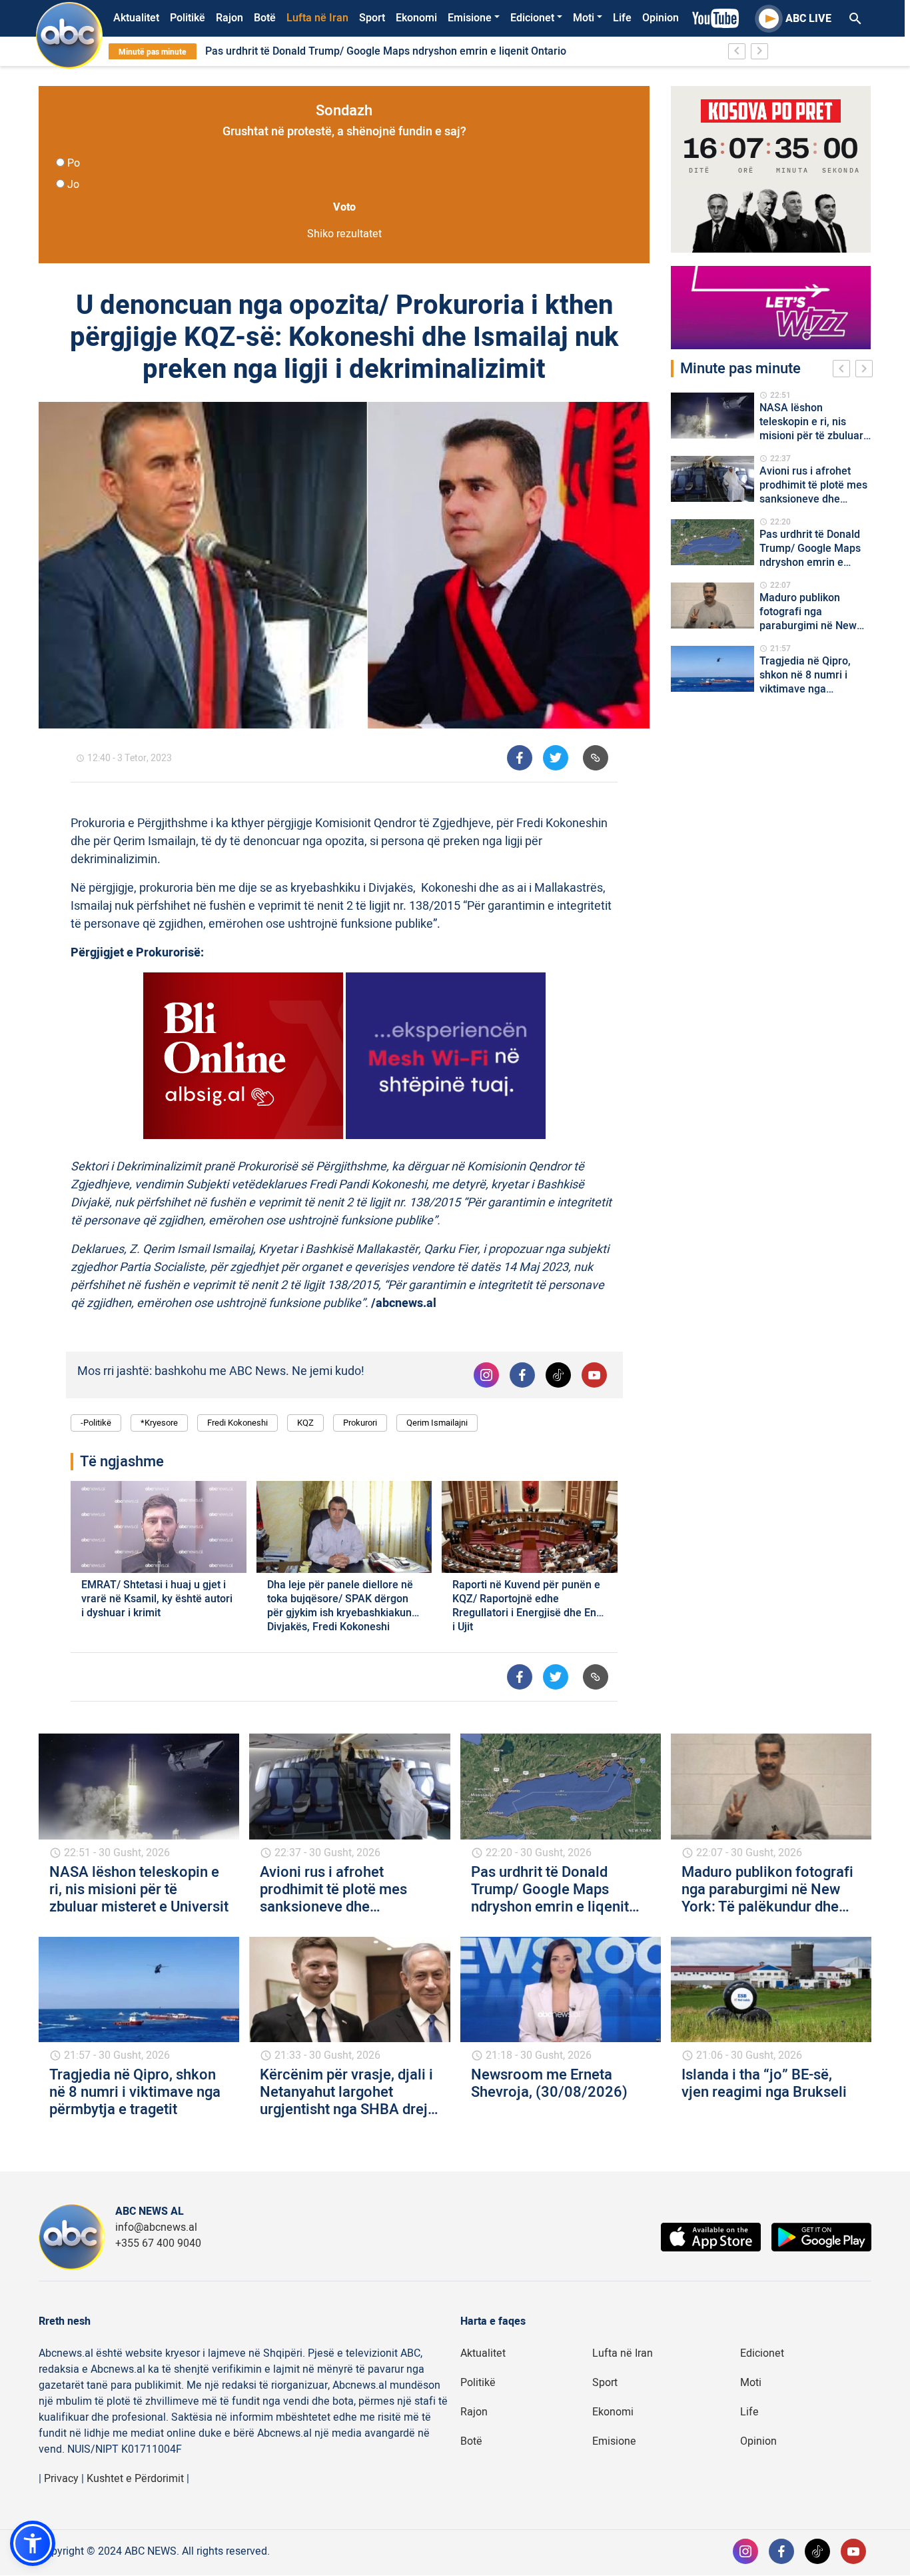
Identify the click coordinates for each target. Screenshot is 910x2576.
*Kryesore (159, 1423)
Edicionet (532, 18)
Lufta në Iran (317, 18)
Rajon (229, 18)
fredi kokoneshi (237, 1423)
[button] (33, 2543)
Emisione (470, 18)
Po (74, 163)
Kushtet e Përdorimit (135, 2479)
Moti (584, 18)
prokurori (360, 1423)
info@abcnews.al (156, 2227)
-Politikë (96, 1423)
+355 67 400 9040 (158, 2243)
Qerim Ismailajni (437, 1423)
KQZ (305, 1423)
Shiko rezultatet (344, 234)
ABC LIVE (808, 19)
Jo (73, 185)
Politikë (188, 18)
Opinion (661, 18)
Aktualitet (136, 18)
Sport (372, 18)
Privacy (61, 2479)
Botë (265, 18)
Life (622, 18)
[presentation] (844, 371)
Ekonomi (416, 18)
